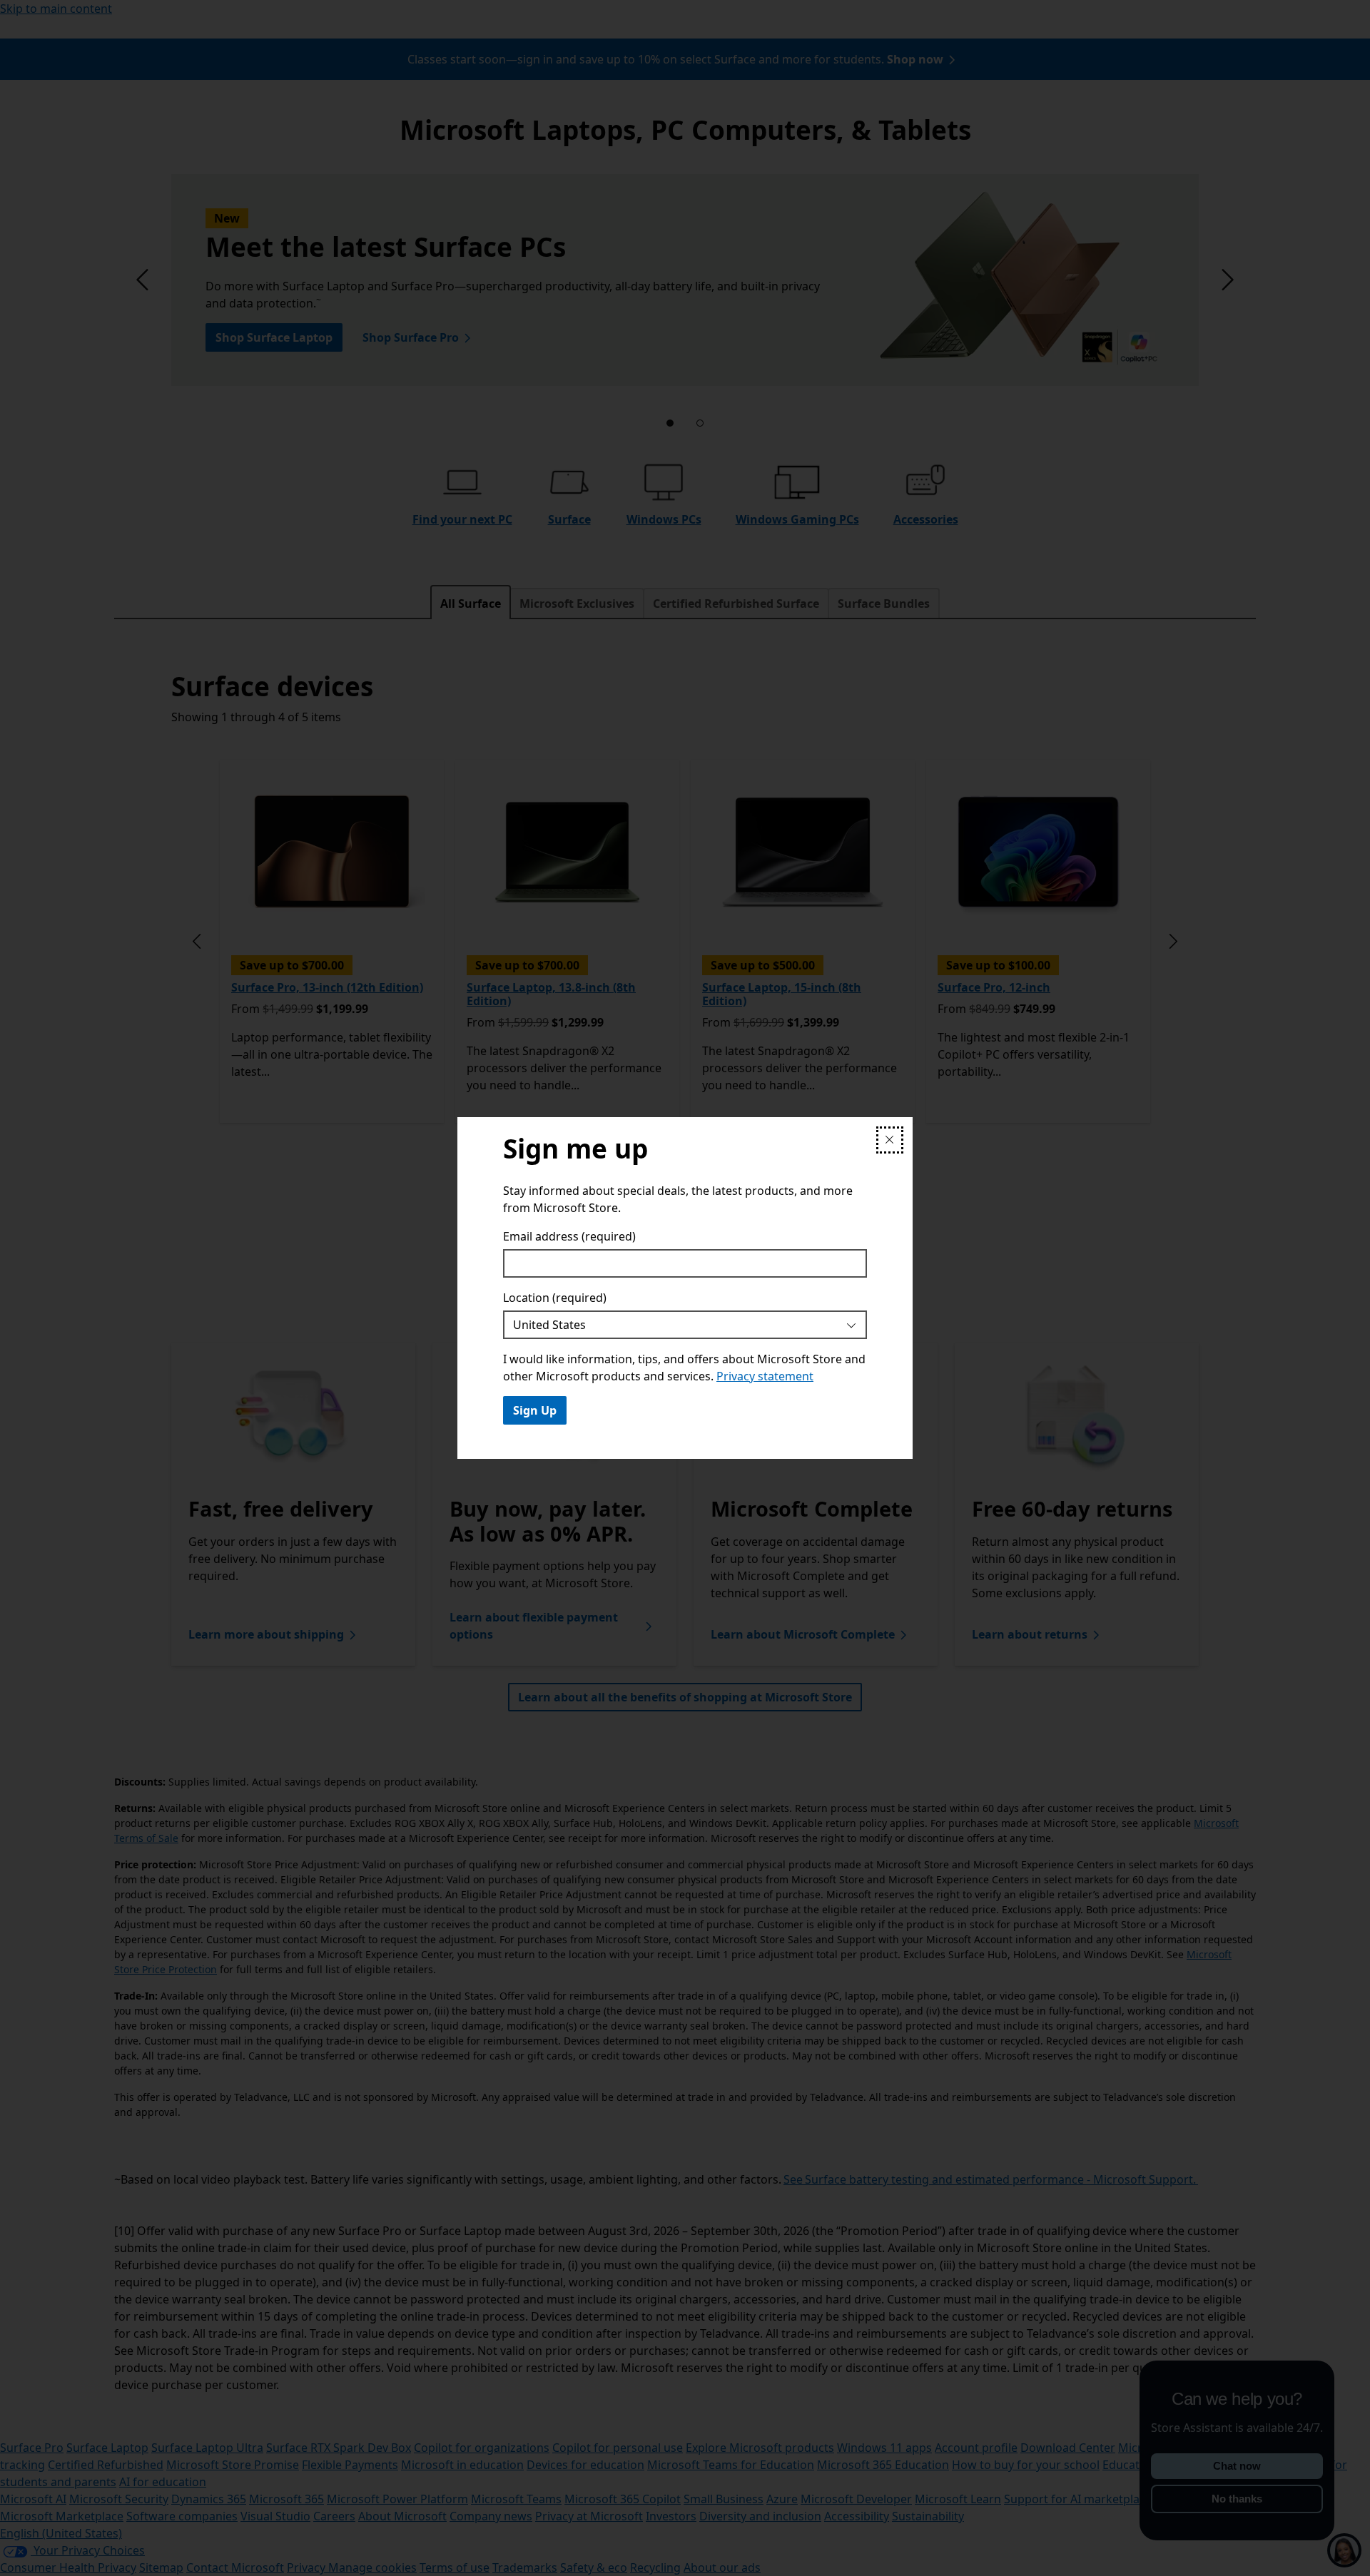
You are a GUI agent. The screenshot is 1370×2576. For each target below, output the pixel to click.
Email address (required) (569, 1236)
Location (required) (555, 1298)
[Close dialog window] (890, 1140)
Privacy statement (765, 1376)
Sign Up (535, 1410)
